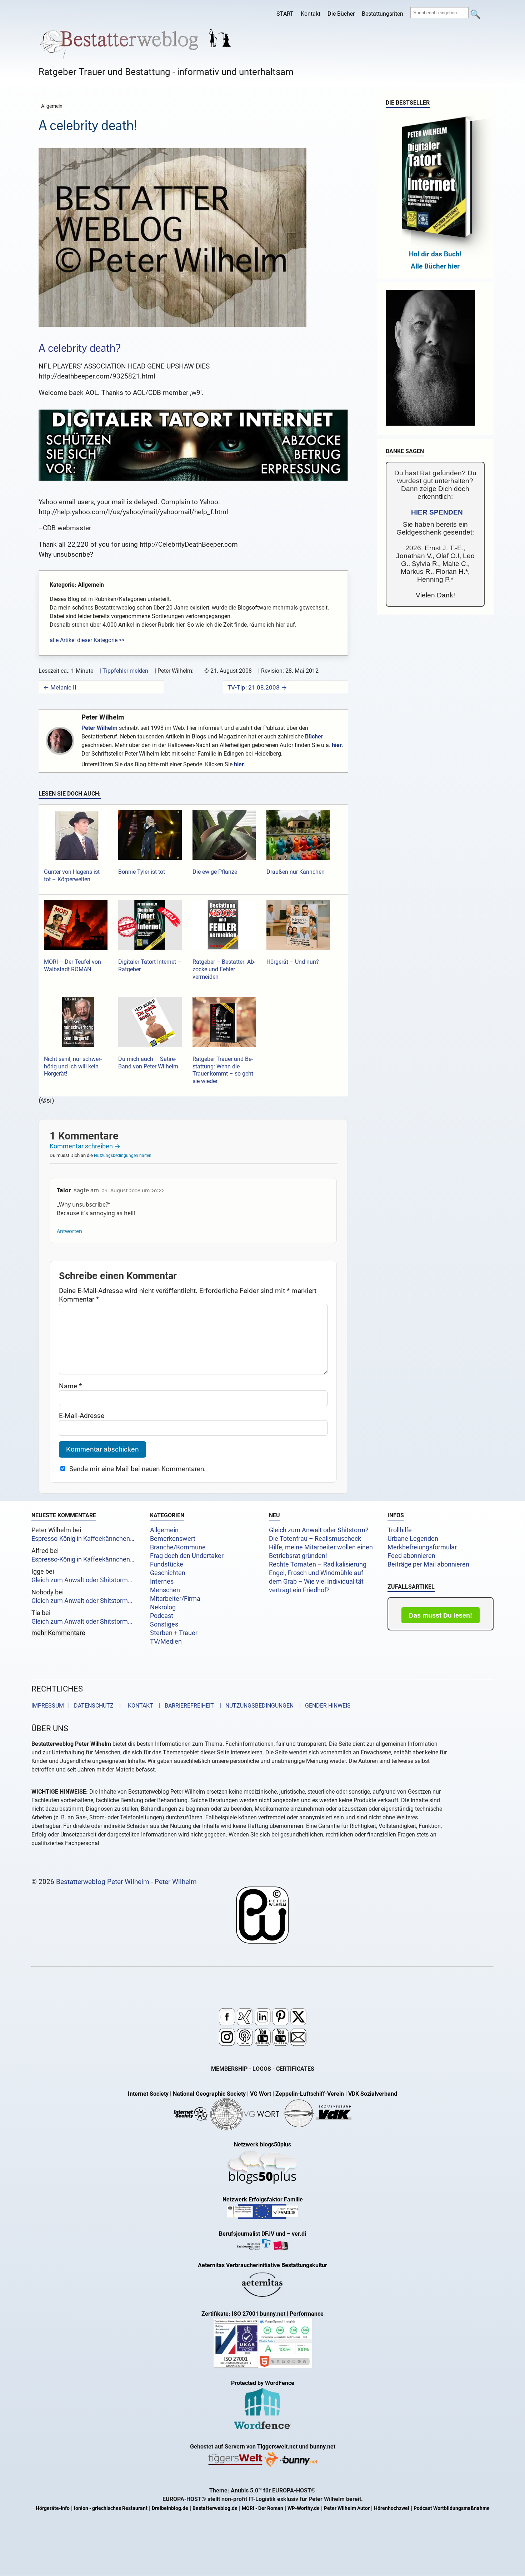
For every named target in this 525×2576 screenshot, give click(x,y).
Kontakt (311, 14)
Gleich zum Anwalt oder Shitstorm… (82, 1580)
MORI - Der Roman (262, 2508)
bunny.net (323, 2447)
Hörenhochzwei (392, 2508)
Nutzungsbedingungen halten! (123, 1156)
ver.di (299, 2234)
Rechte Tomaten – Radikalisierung (318, 1564)
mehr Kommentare (58, 1633)
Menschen (165, 1590)
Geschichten (168, 1573)
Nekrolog (163, 1607)
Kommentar (79, 1299)
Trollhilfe (400, 1530)
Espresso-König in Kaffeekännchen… (83, 1539)
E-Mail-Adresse (82, 1416)
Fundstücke (167, 1564)
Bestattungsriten (382, 14)
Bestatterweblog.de (215, 2508)
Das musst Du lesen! (441, 1615)
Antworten (69, 1231)
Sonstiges (164, 1624)
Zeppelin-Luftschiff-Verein (310, 2094)
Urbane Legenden (413, 1539)
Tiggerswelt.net (277, 2447)
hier (337, 745)
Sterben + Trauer (174, 1633)
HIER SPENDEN (437, 512)
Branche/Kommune (178, 1547)
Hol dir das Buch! (435, 254)
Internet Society (148, 2094)
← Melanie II (60, 687)
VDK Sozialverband (373, 2094)
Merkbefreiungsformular (422, 1547)
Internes (162, 1582)
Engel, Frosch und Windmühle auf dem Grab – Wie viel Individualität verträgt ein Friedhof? (316, 1582)
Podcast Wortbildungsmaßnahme (452, 2508)
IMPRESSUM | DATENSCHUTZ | (77, 1706)
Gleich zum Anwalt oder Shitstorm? (319, 1530)
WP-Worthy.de (304, 2508)
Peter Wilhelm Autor (347, 2508)
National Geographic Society (209, 2094)
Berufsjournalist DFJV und (253, 2234)
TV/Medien (166, 1642)
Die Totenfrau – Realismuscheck (315, 1539)
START (285, 14)
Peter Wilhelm (103, 717)
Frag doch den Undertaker (187, 1556)
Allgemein (164, 1530)
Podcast (162, 1616)
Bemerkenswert (173, 1539)
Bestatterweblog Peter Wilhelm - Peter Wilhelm (126, 1882)
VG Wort (261, 2094)
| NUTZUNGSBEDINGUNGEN (254, 1706)
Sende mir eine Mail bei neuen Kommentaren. (137, 1469)
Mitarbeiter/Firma (175, 1599)
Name (70, 1386)
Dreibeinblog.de (170, 2508)
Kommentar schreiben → (85, 1146)
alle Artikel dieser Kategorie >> (87, 640)
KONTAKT (139, 1706)
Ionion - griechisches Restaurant (111, 2508)
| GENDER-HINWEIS (323, 1706)
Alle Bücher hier (435, 266)
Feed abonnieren (411, 1556)
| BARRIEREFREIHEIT (184, 1706)
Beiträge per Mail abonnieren (428, 1564)
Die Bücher (341, 14)
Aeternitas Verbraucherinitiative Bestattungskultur (262, 2265)
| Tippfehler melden (124, 671)
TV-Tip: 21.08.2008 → (257, 687)
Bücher (314, 736)
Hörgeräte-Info (53, 2508)
